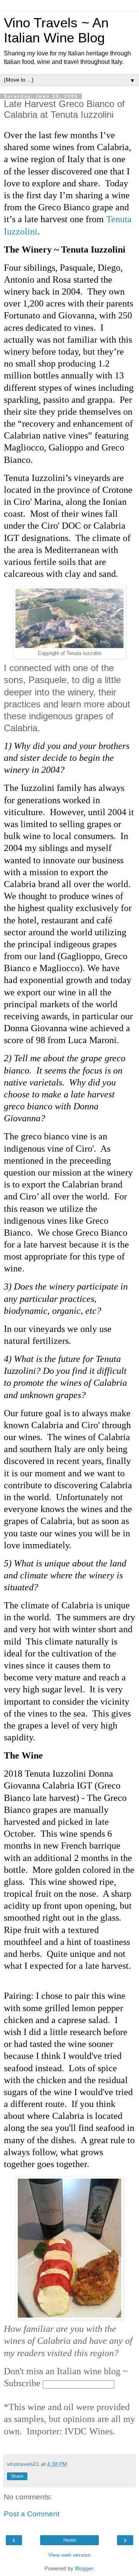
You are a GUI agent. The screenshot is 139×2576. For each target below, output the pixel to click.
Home (70, 2540)
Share (17, 2476)
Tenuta (119, 219)
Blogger (84, 2568)
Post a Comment (32, 2514)
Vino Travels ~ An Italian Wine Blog (56, 30)
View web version (69, 2555)
